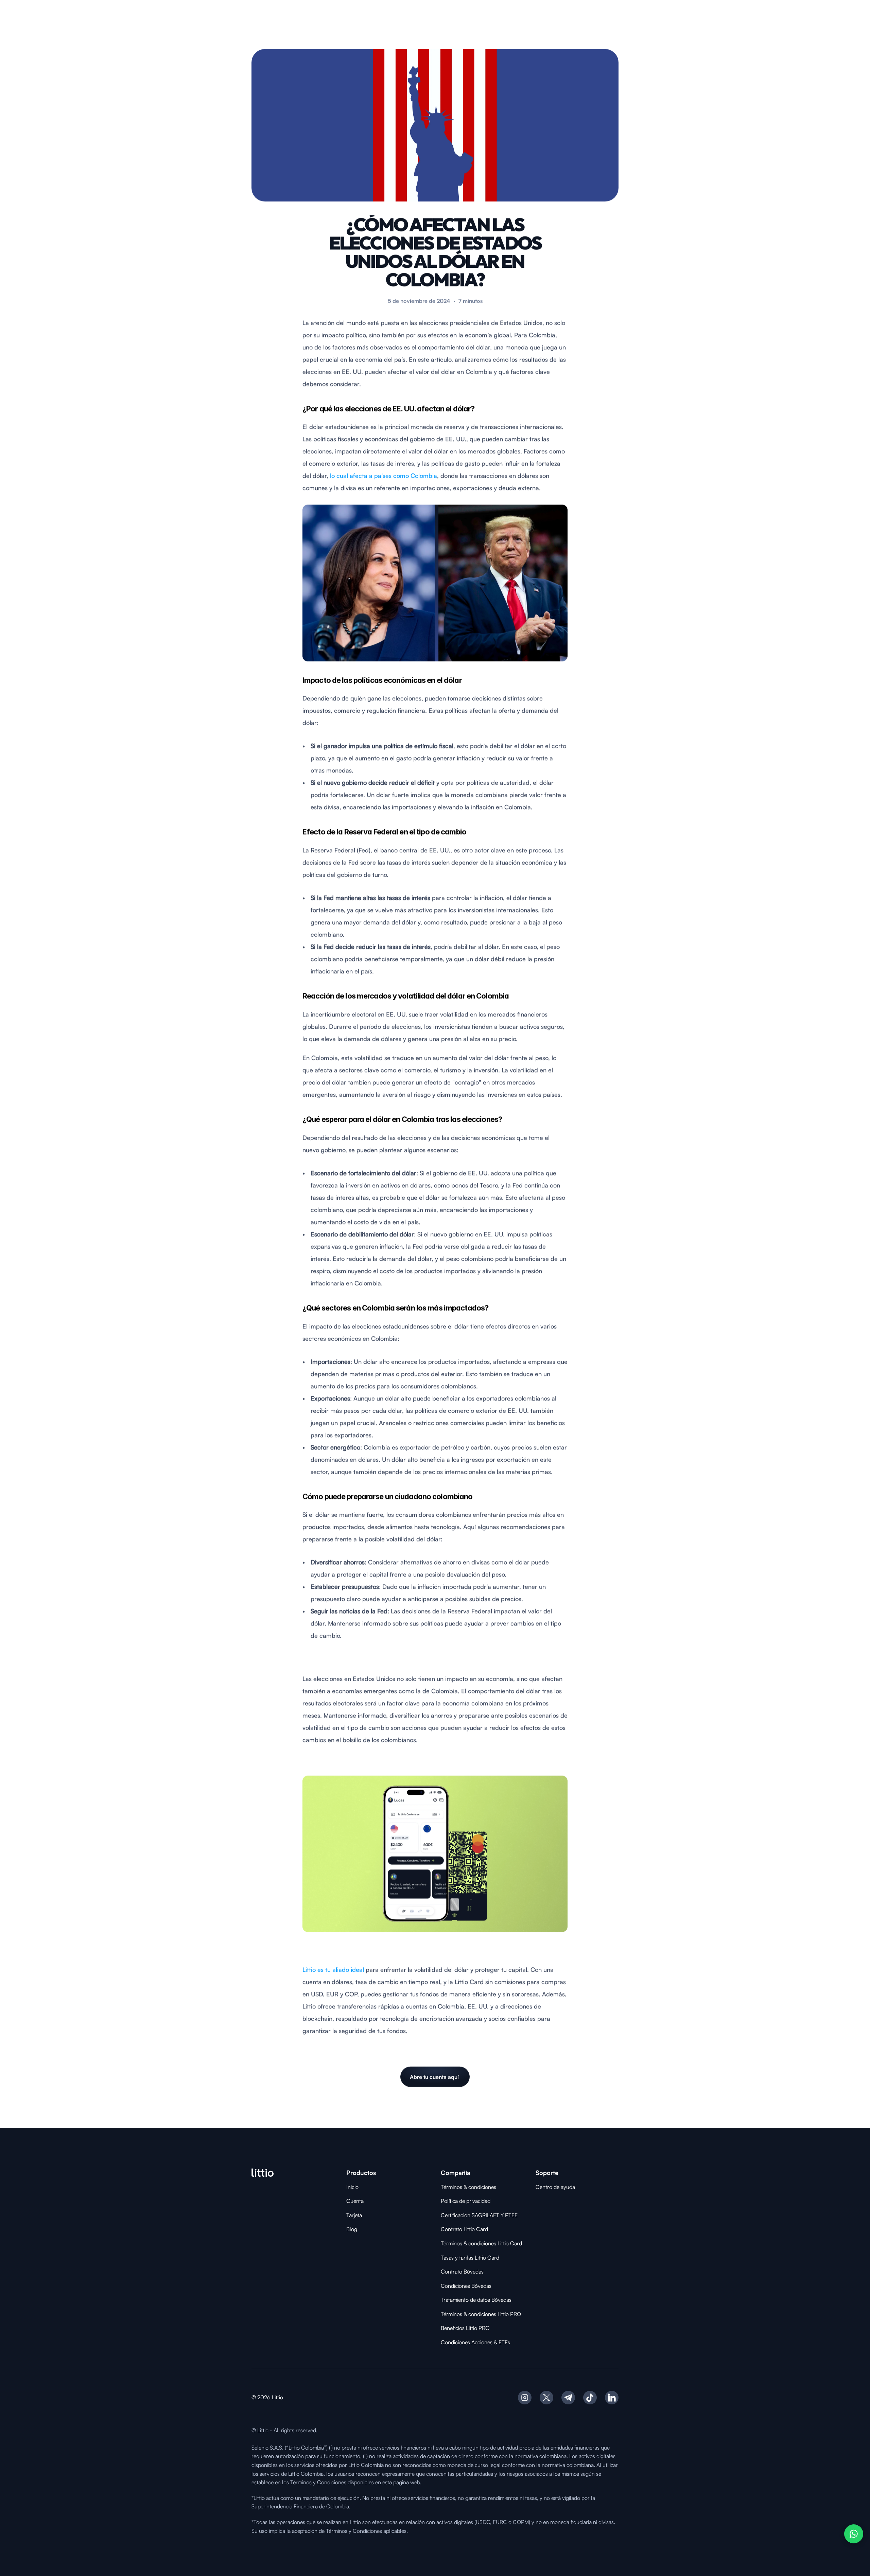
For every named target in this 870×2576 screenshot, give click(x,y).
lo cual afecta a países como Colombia (384, 475)
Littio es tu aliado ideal (333, 1969)
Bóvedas (474, 2272)
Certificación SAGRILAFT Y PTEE (479, 2215)
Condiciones (456, 2286)
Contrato (452, 2272)
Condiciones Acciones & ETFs (475, 2342)
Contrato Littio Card (464, 2229)
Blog (352, 2229)
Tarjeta (354, 2215)
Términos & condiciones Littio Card (481, 2243)
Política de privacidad (466, 2201)
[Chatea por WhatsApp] (854, 2534)
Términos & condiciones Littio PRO (481, 2314)
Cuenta (355, 2201)
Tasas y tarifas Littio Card (470, 2258)
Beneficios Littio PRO (465, 2328)
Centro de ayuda (555, 2187)
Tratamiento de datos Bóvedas (476, 2300)
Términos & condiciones (468, 2187)
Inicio (352, 2187)
